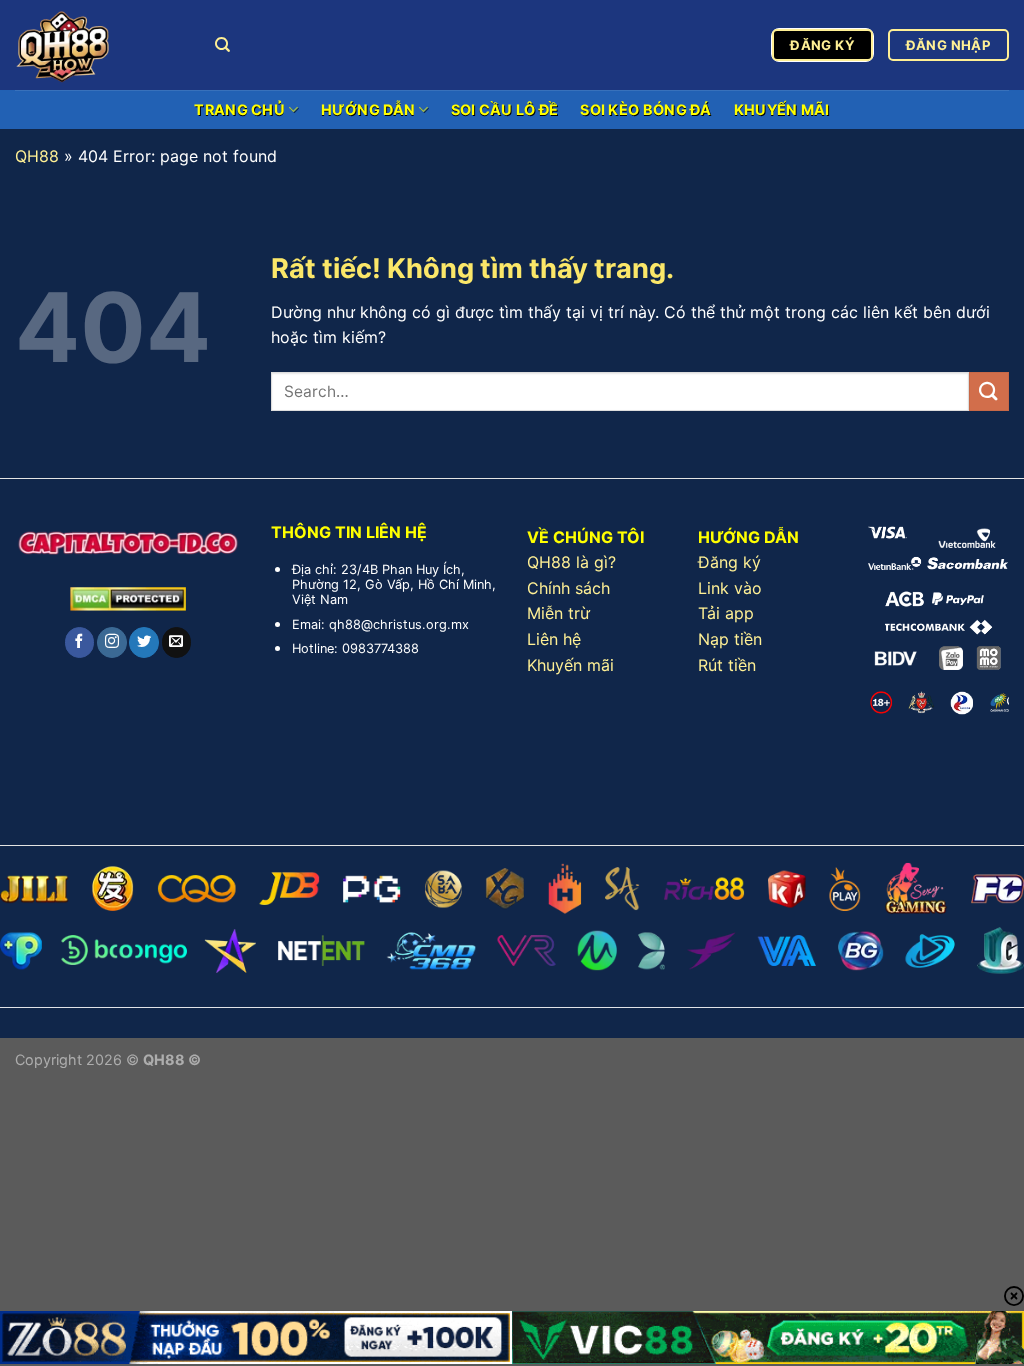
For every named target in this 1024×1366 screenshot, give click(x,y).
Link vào (730, 588)
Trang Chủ (239, 109)
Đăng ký (729, 562)
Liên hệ (554, 639)
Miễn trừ (558, 613)
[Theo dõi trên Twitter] (143, 642)
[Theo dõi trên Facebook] (79, 642)
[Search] (222, 45)
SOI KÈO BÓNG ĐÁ (645, 109)
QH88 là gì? (571, 562)
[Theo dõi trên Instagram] (111, 642)
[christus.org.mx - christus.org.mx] (100, 45)
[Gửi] (989, 391)
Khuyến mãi (570, 665)
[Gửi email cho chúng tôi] (176, 642)
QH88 (37, 156)
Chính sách (568, 588)
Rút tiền (727, 665)
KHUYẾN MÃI (782, 109)
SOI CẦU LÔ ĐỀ (505, 109)
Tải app (726, 613)
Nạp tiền (730, 639)
